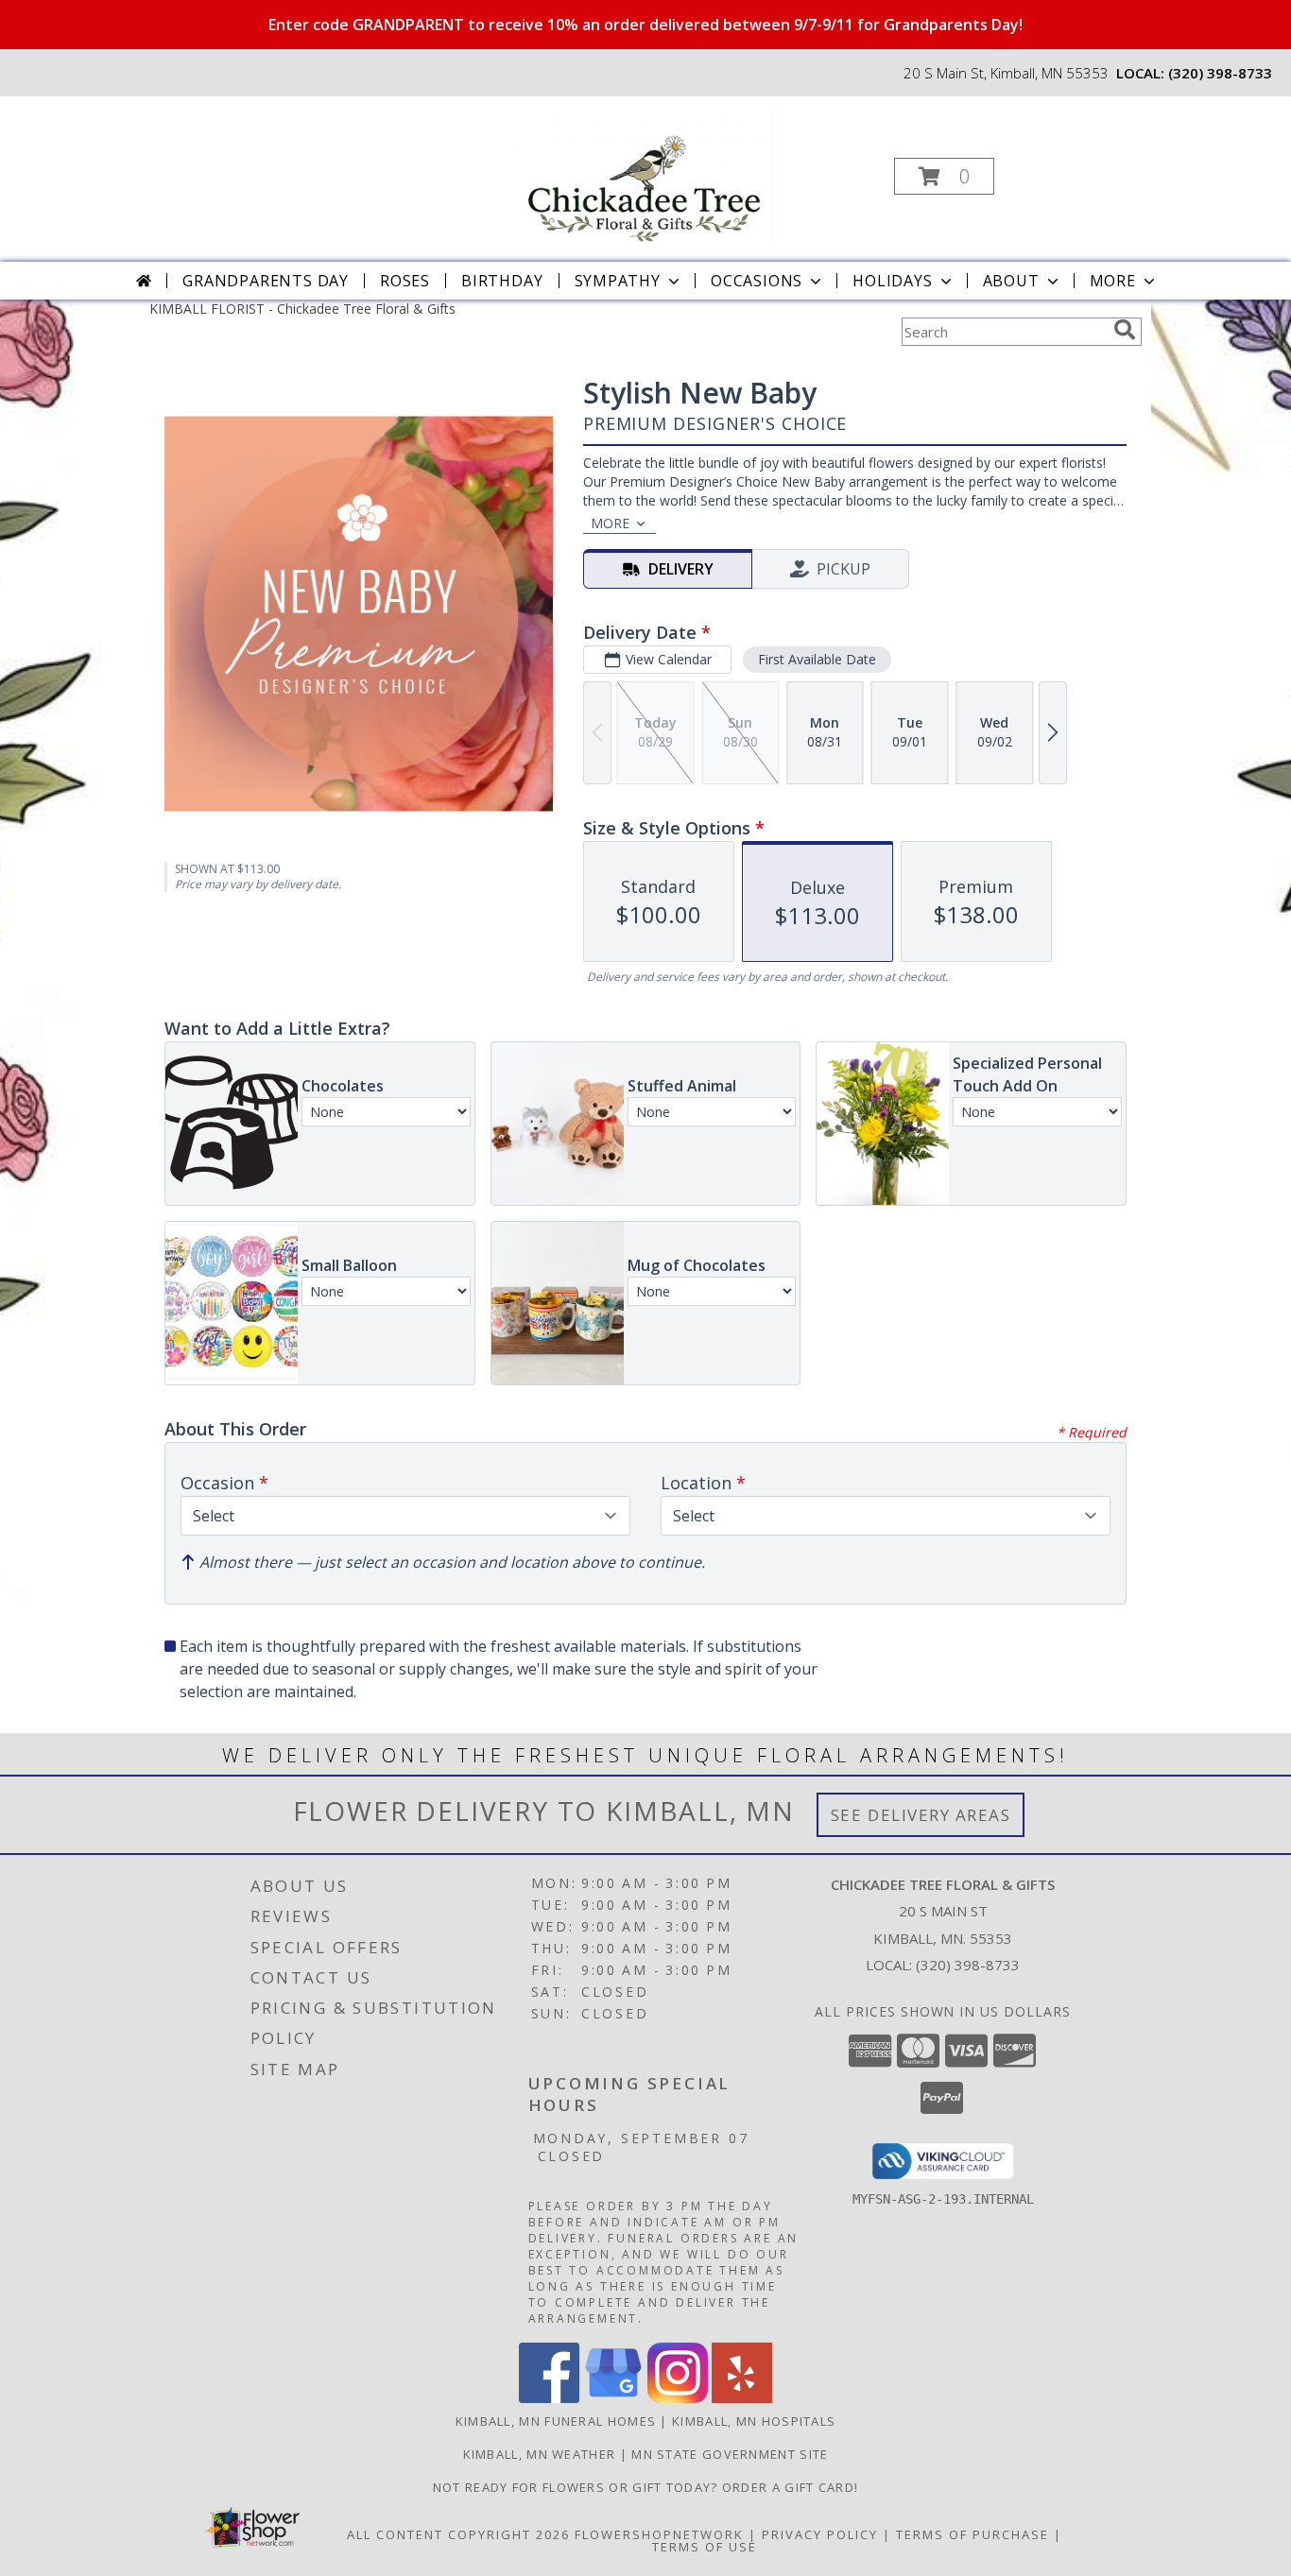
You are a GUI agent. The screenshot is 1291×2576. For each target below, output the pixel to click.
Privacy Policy (820, 2534)
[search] (1125, 330)
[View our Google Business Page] (613, 2398)
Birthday (502, 281)
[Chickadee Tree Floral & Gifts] (644, 171)
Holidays (892, 281)
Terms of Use (705, 2547)
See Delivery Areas (921, 1815)
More (1113, 281)
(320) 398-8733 (1220, 73)
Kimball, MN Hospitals (754, 2421)
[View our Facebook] (549, 2398)
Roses (405, 281)
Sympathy (618, 281)
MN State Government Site (730, 2454)
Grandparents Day (266, 281)
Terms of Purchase (973, 2534)
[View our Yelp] (742, 2398)
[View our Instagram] (678, 2398)
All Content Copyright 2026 (458, 2534)
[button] (944, 176)
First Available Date (817, 659)
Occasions (757, 281)
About (1011, 281)
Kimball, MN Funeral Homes (556, 2421)
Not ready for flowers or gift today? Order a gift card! (646, 2487)
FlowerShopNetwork (659, 2534)
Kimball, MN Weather (540, 2454)
